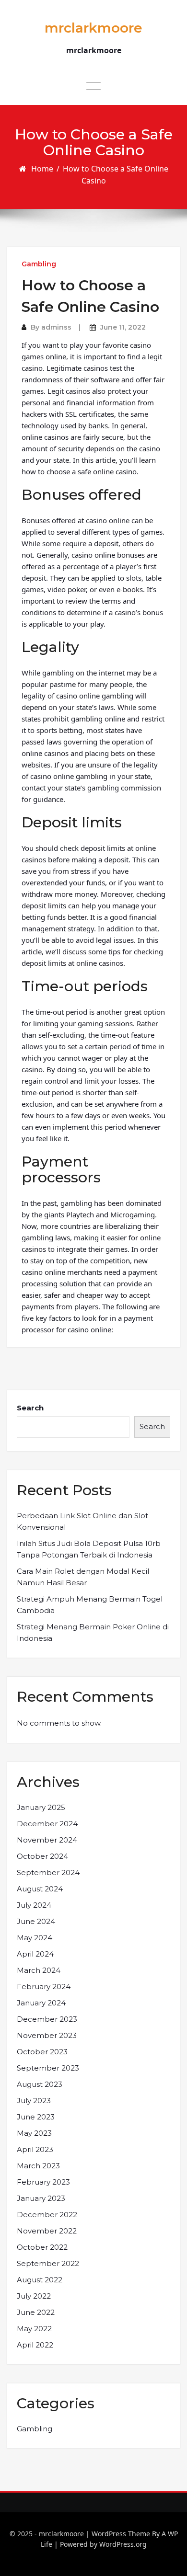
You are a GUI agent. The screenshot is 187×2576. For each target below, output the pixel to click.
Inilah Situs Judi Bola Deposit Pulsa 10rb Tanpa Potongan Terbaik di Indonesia (89, 1549)
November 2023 (47, 2035)
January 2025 (41, 1807)
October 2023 (42, 2052)
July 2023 (34, 2101)
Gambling (39, 264)
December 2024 (47, 1824)
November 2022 (47, 2231)
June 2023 (36, 2117)
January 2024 (41, 2003)
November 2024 (47, 1840)
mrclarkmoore (93, 28)
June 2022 (36, 2312)
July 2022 (34, 2296)
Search (30, 1408)
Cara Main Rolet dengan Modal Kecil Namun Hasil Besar (83, 1577)
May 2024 (35, 1938)
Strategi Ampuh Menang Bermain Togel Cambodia (90, 1605)
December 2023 (47, 2019)
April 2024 (35, 1954)
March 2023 (38, 2166)
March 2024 (39, 1970)
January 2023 (41, 2198)
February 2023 (43, 2182)
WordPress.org (123, 2544)
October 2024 (42, 1856)
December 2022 (47, 2215)
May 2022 (34, 2329)
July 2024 (34, 1905)
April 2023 (35, 2149)
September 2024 (48, 1872)
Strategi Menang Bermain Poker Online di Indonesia (93, 1632)
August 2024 (40, 1889)
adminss (56, 327)
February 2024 (44, 1986)
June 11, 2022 (123, 327)
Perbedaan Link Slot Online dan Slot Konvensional (82, 1521)
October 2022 (42, 2247)
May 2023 (34, 2133)
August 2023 (40, 2084)
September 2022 (48, 2263)
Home (42, 169)
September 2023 (48, 2068)
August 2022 (40, 2280)
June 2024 (36, 1921)
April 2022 (35, 2345)
